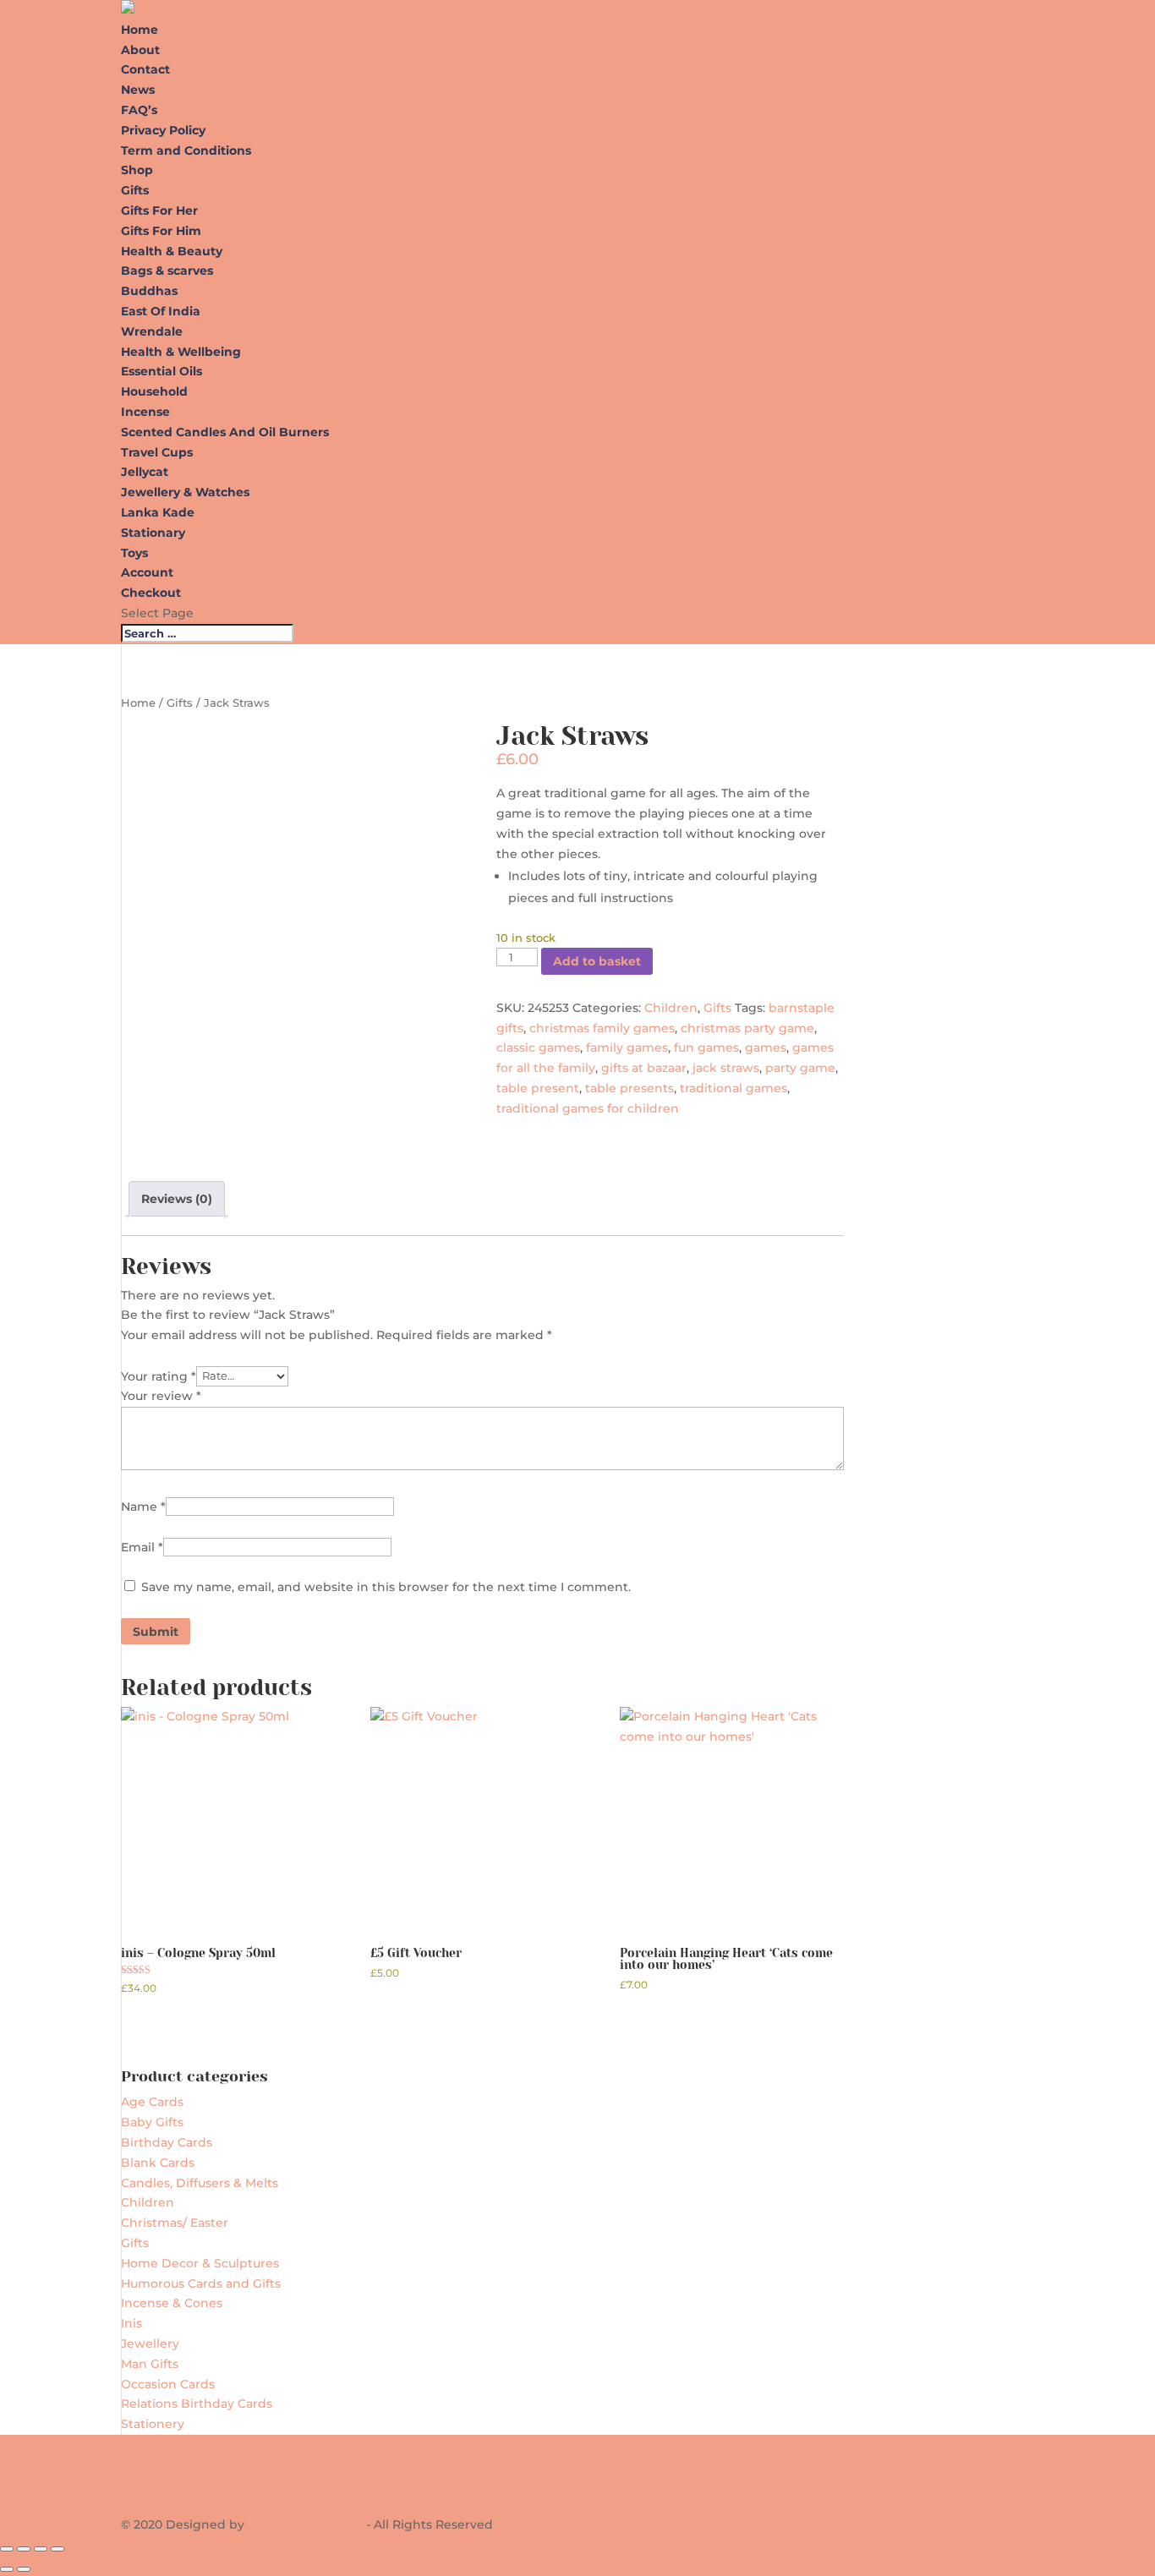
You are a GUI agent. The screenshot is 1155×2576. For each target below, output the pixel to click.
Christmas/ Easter (175, 2223)
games (766, 1047)
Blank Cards (158, 2163)
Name (143, 1507)
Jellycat (145, 472)
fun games (706, 1047)
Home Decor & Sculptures (200, 2263)
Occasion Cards (168, 2384)
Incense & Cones (172, 2303)
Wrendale (152, 331)
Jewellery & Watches (185, 492)
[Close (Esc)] (57, 2549)
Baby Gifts (152, 2122)
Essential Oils (161, 371)
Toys (134, 553)
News (138, 90)
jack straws (726, 1068)
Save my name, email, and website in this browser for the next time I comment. (386, 1587)
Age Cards (152, 2102)
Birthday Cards (167, 2142)
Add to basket (597, 961)
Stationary (153, 533)
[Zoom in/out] (7, 2549)
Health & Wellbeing (181, 352)
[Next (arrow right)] (24, 2569)
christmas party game (747, 1028)
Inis (131, 2323)
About (140, 50)
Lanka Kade (159, 512)
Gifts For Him (161, 231)
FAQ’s (139, 110)
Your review (161, 1396)
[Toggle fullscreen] (24, 2549)
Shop (137, 170)
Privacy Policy (163, 130)
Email (142, 1547)
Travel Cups (157, 452)
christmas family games (602, 1028)
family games (627, 1047)
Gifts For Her (159, 211)
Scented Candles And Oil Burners (225, 432)
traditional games (734, 1088)
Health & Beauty (172, 251)
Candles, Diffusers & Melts (200, 2183)
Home (140, 30)
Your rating (159, 1376)
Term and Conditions (186, 150)
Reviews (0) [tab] (177, 1199)
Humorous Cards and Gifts (201, 2283)
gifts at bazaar (644, 1068)
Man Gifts (150, 2364)
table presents (630, 1088)
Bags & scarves (167, 271)
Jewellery (150, 2344)
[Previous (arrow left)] (7, 2569)
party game (800, 1068)
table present (538, 1088)
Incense (145, 412)
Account (147, 572)
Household (154, 391)
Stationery (153, 2424)
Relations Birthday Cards (197, 2404)
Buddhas (149, 291)
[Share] (41, 2549)
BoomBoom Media (305, 2524)
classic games (538, 1047)
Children (671, 1008)
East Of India (161, 311)
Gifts (135, 190)
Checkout (151, 593)
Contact (145, 69)
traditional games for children (588, 1108)
